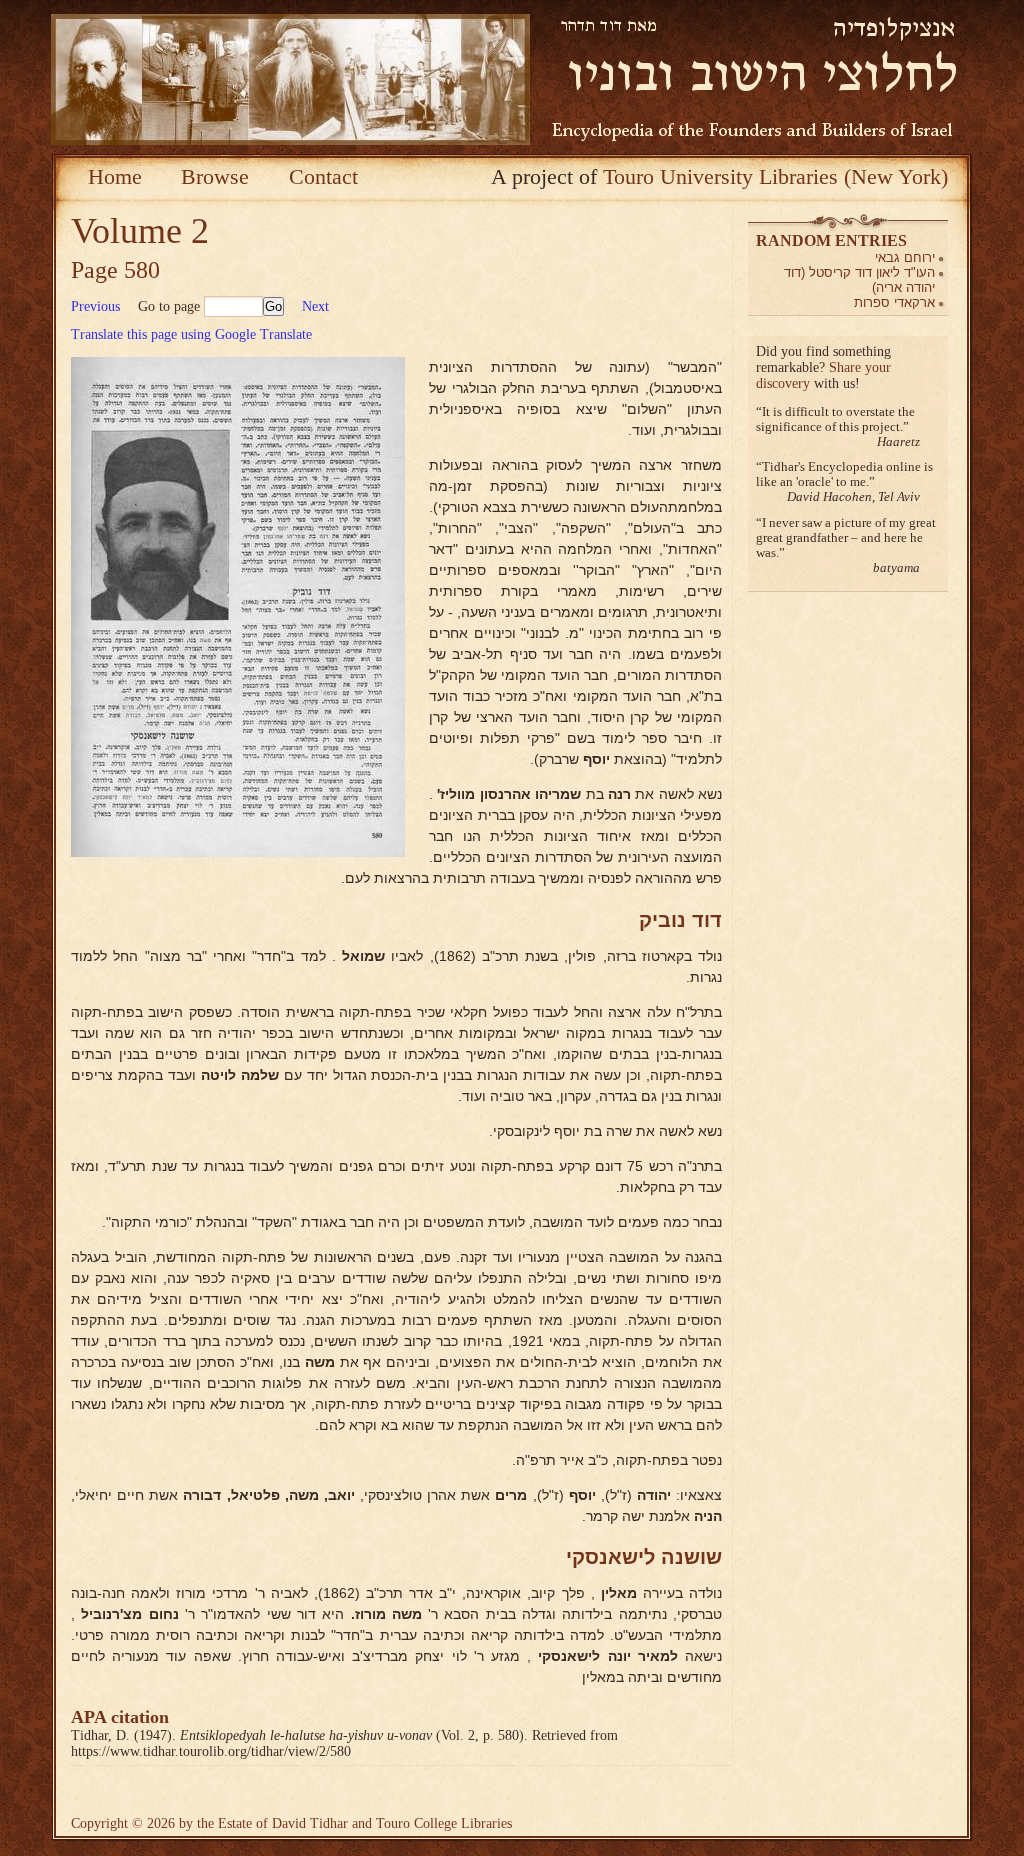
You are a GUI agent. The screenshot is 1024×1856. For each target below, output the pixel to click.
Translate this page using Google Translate (191, 334)
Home (115, 176)
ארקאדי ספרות (894, 302)
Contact (323, 176)
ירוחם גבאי (905, 257)
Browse (215, 176)
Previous (95, 306)
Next (315, 306)
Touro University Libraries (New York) (775, 176)
